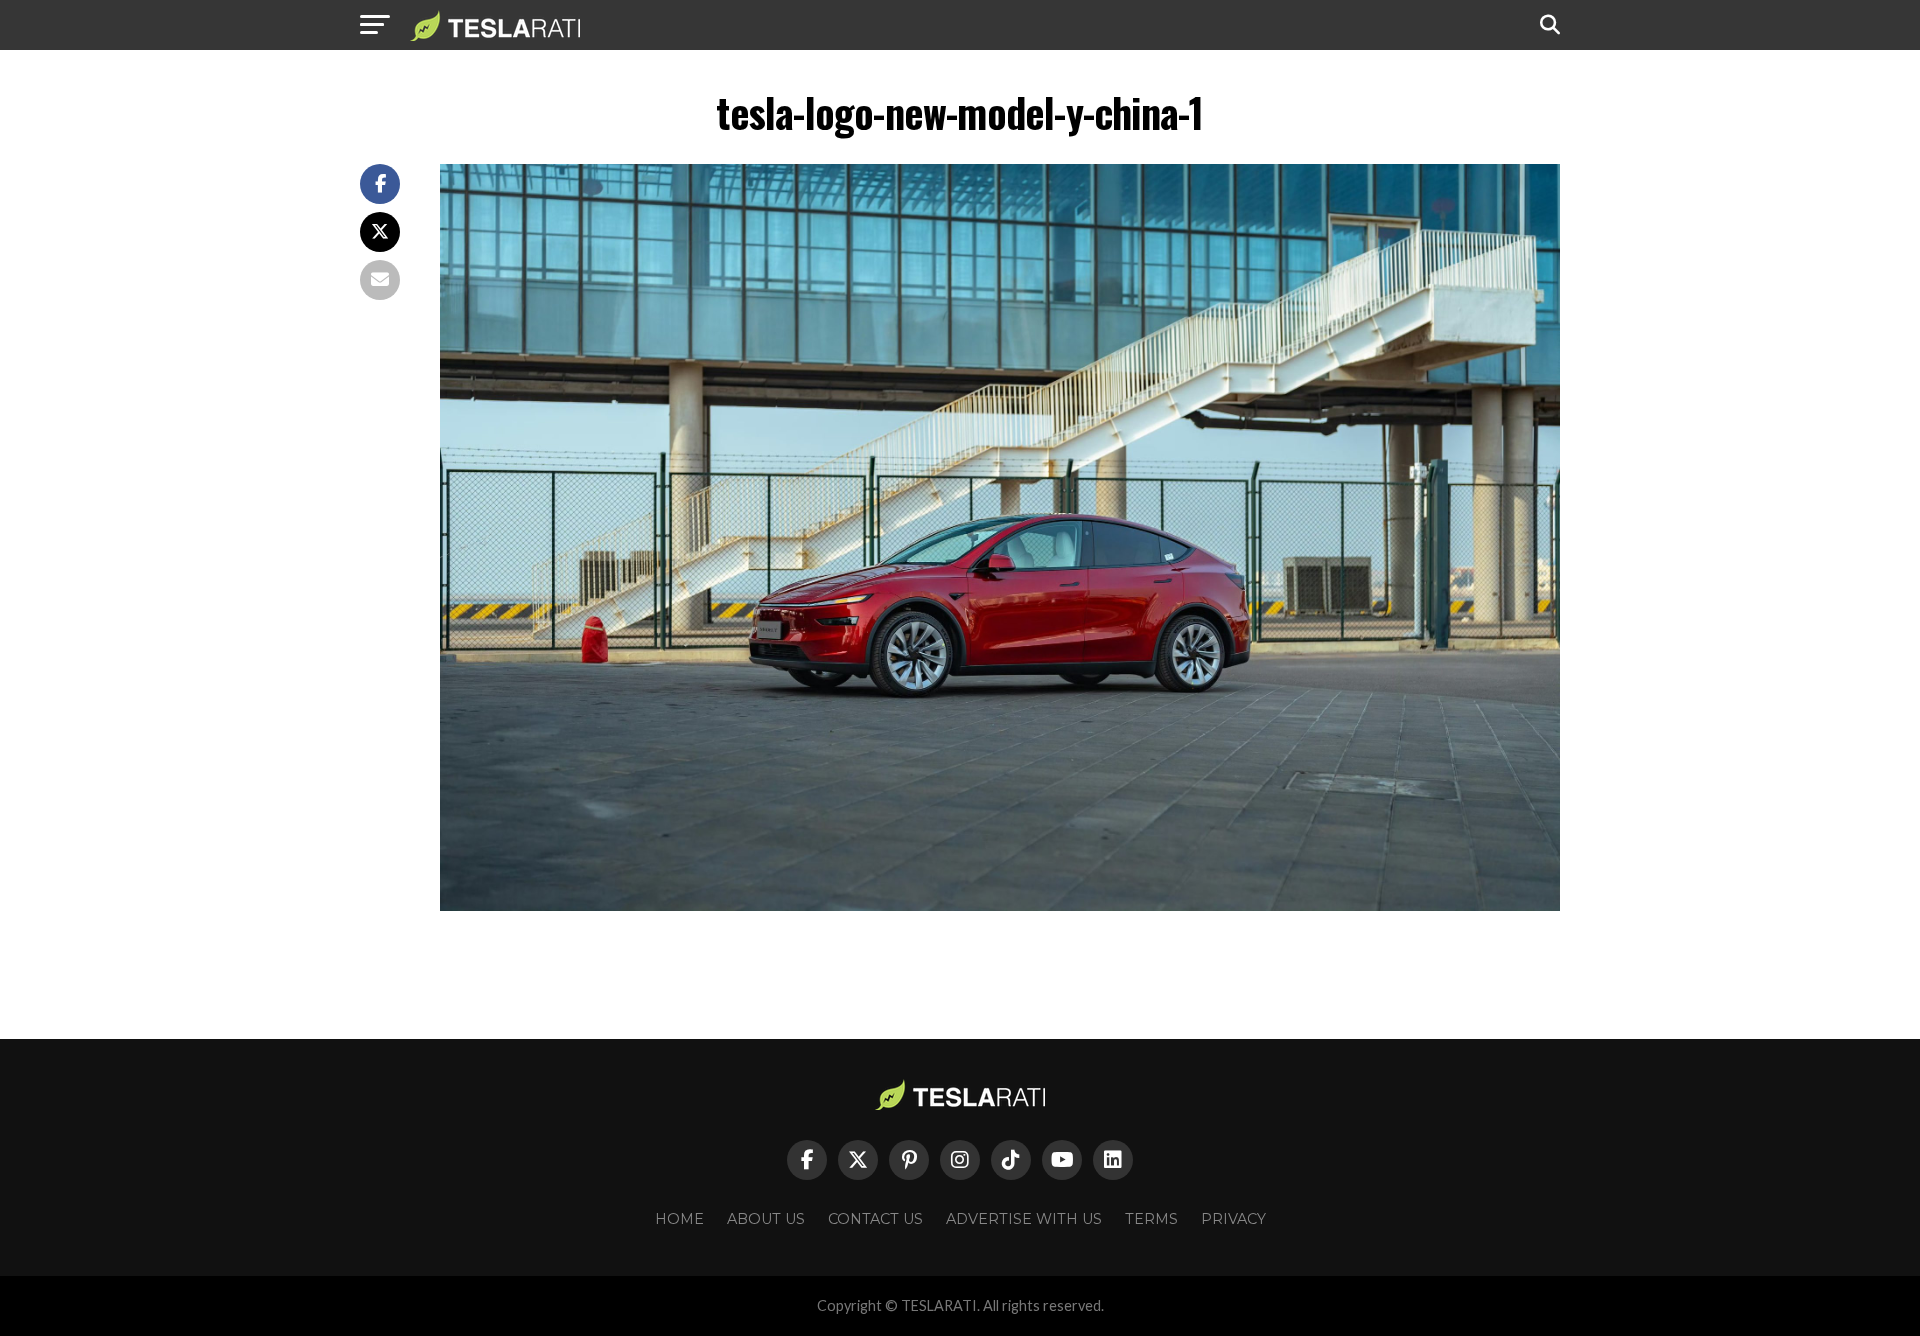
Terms (1151, 1219)
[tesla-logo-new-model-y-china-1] (1000, 905)
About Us (766, 1219)
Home (679, 1219)
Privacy (1233, 1219)
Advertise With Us (1024, 1219)
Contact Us (875, 1219)
